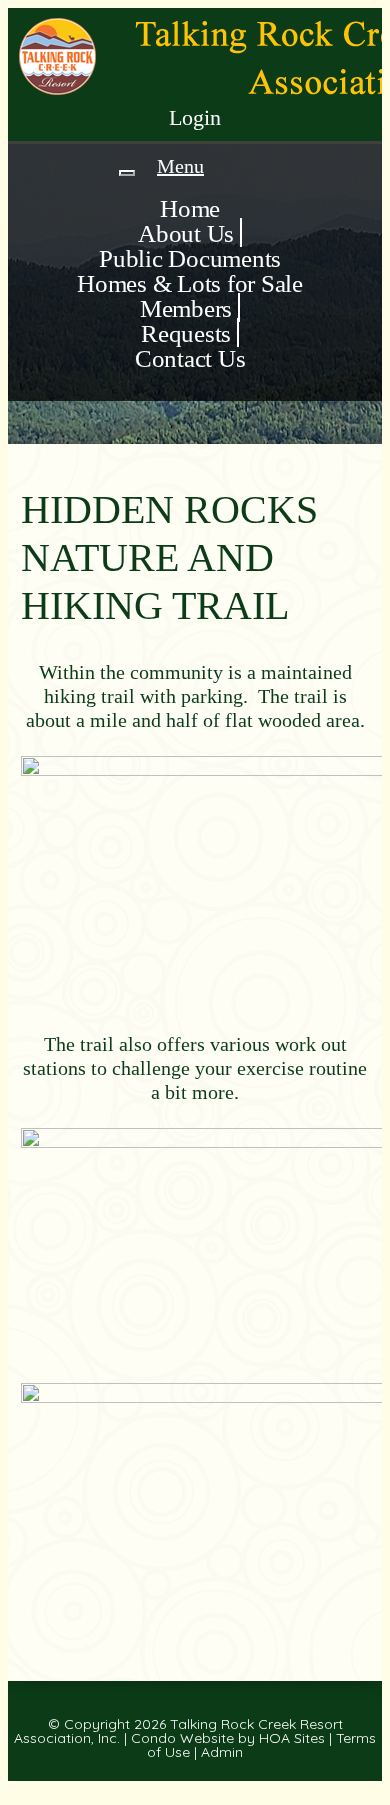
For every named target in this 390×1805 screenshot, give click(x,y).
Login (195, 117)
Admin (222, 1752)
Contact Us (190, 358)
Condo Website (182, 1738)
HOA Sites (292, 1738)
